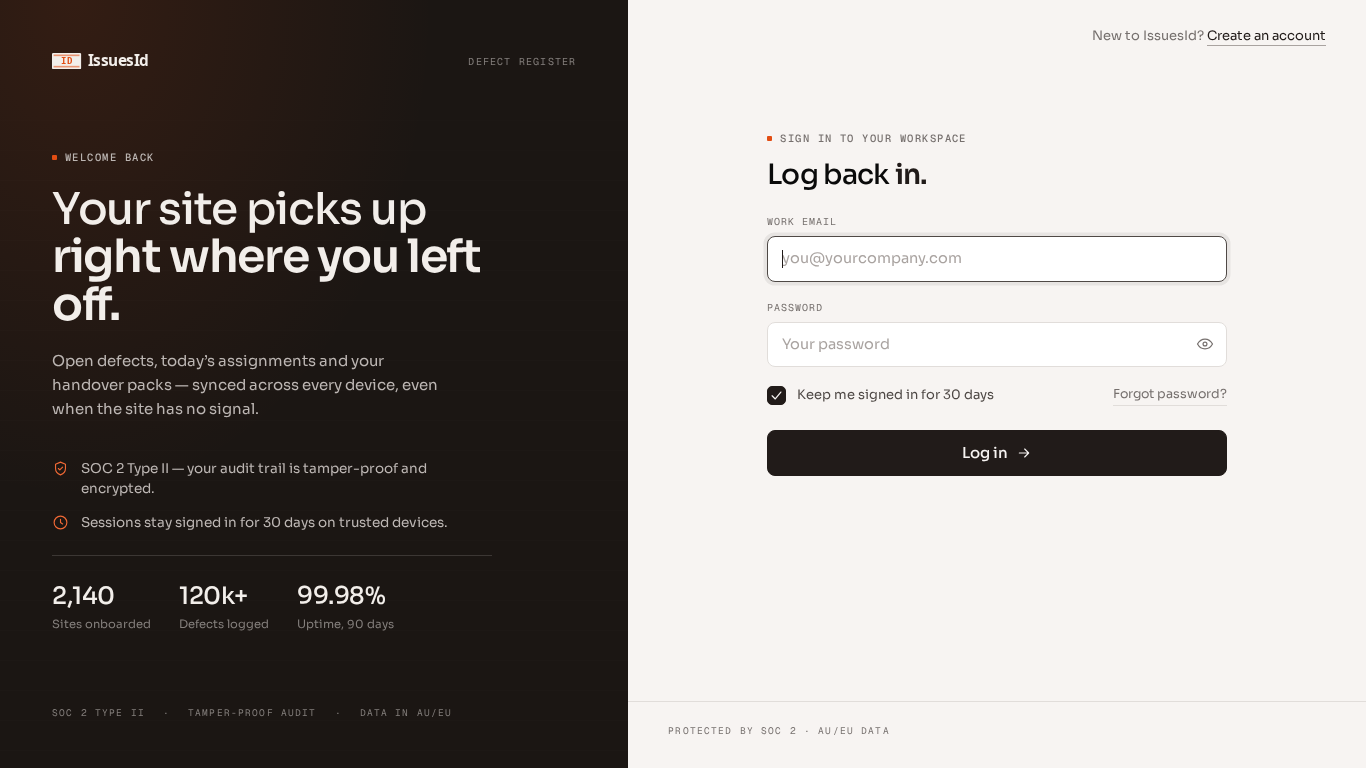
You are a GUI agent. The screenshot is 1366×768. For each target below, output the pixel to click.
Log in (985, 452)
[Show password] (1205, 344)
